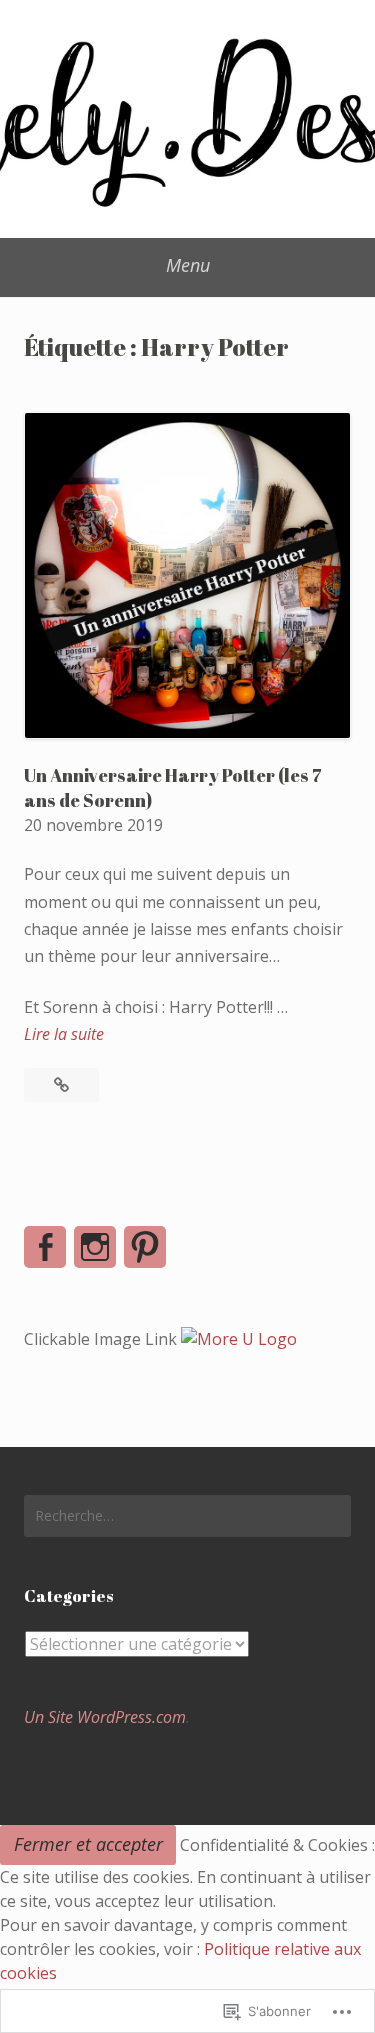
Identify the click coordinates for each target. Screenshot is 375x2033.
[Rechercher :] (187, 1516)
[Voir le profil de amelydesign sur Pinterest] (145, 1247)
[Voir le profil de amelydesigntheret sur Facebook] (45, 1247)
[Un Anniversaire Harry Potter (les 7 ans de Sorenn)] (61, 1085)
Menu (188, 265)
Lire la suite (64, 1035)
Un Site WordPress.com (105, 1717)
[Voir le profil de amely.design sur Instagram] (95, 1247)
